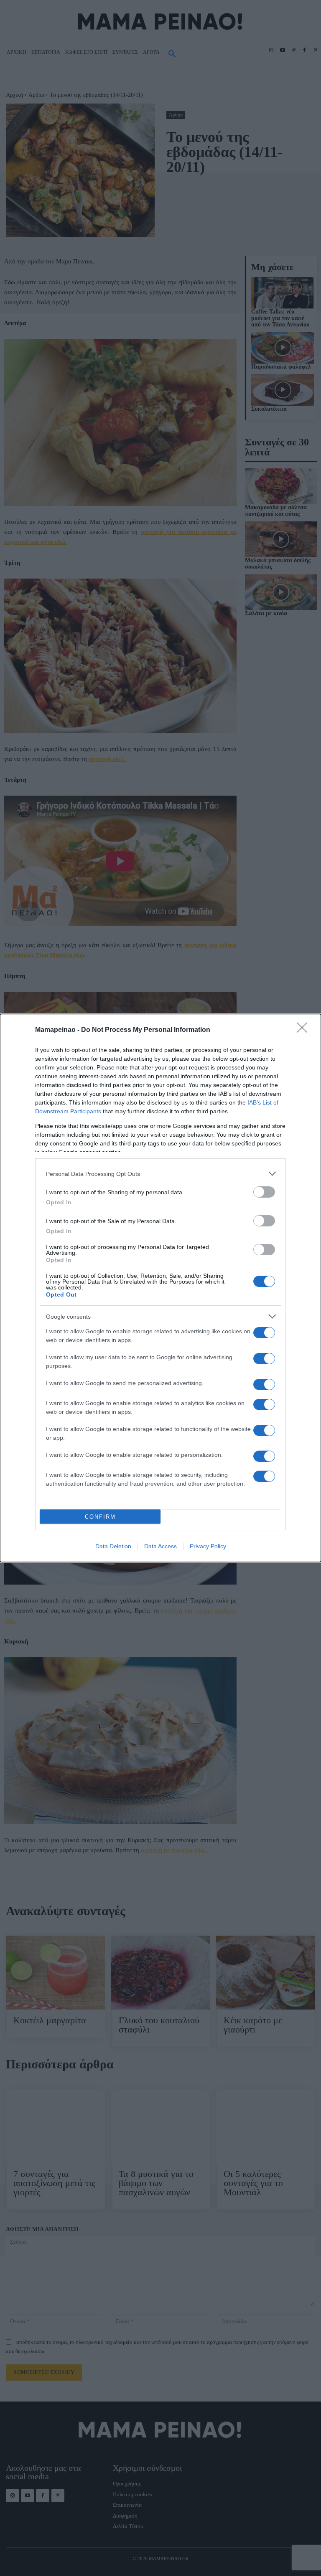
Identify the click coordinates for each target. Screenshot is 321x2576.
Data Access (160, 1546)
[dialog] (160, 1288)
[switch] (264, 1192)
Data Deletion (113, 1546)
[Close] (305, 1030)
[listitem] (160, 1174)
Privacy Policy (208, 1546)
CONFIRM (100, 1517)
